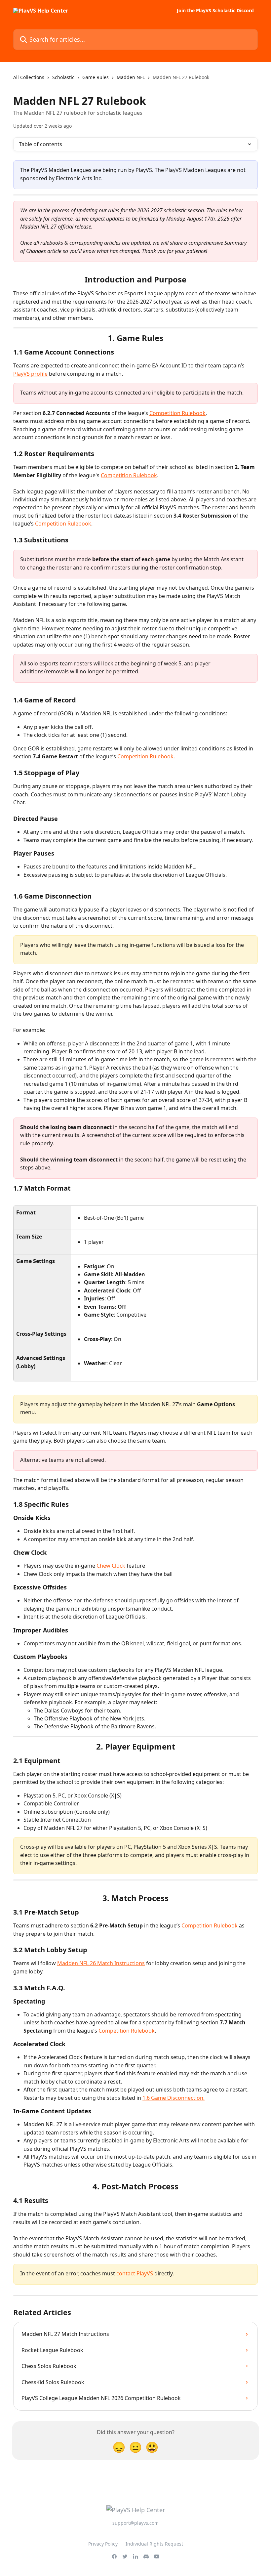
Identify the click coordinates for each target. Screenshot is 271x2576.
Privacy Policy (103, 2544)
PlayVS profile (30, 374)
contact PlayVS (135, 2273)
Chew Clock (111, 1566)
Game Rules (96, 77)
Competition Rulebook (177, 413)
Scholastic (63, 77)
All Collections (29, 77)
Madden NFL (131, 77)
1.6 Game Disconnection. (174, 2098)
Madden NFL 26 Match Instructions (101, 1963)
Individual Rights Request (154, 2544)
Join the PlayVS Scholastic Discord (215, 11)
